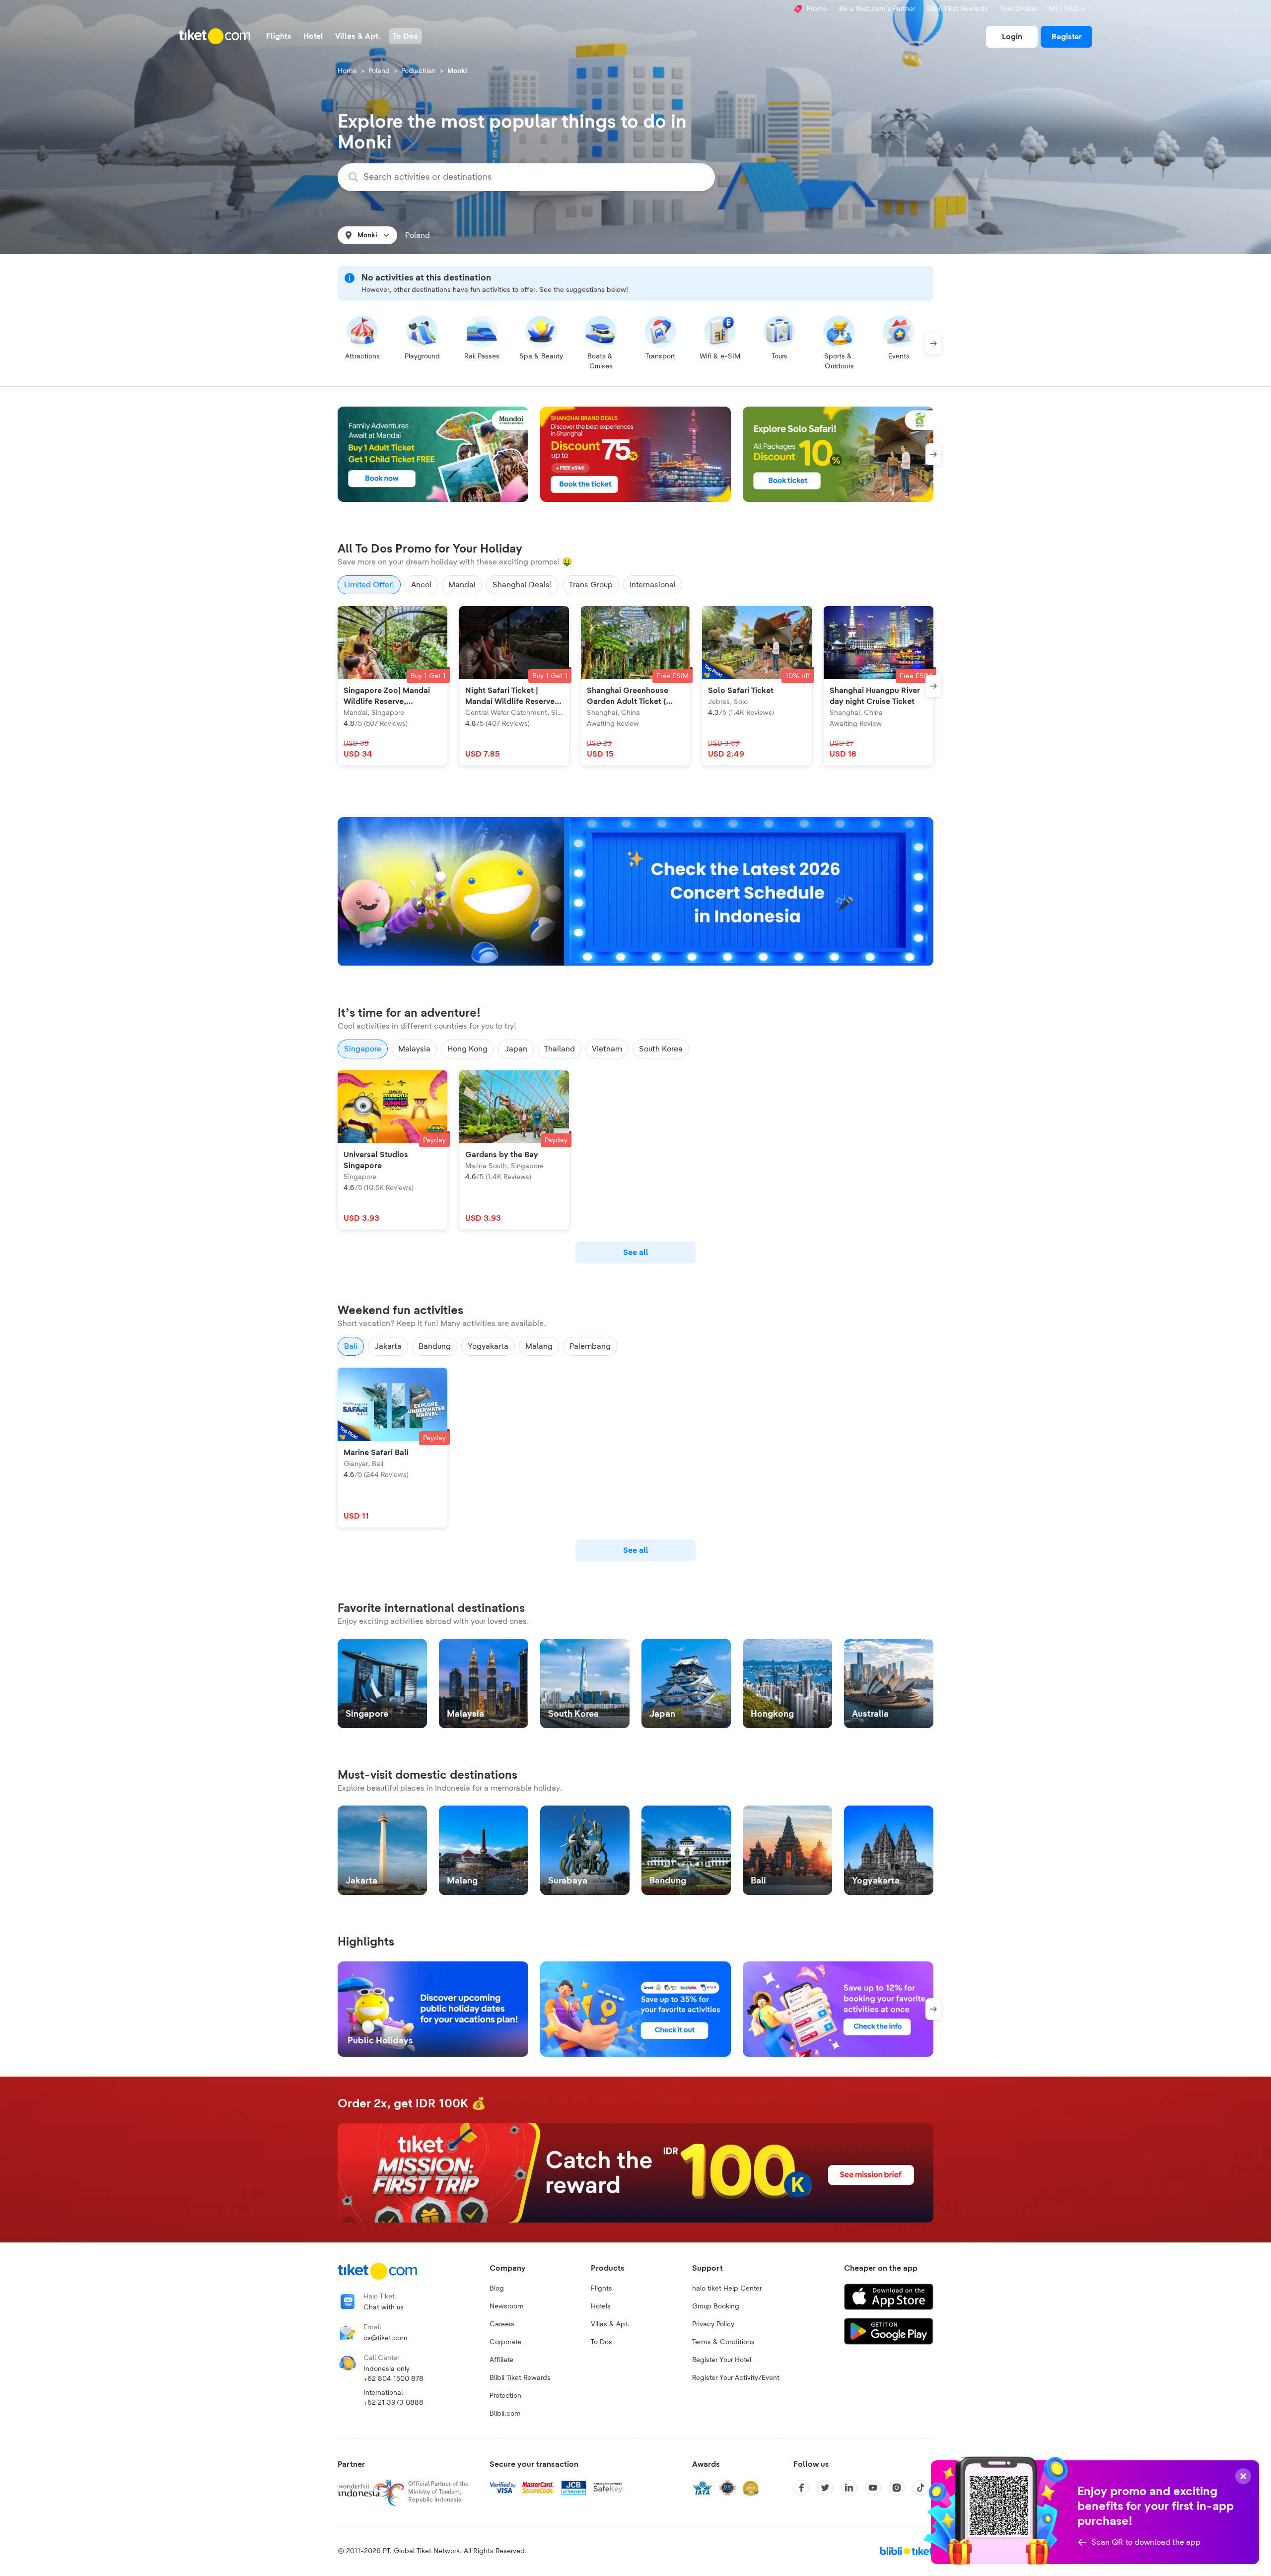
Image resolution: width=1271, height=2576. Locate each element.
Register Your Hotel (722, 2360)
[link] (1012, 37)
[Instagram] (897, 2488)
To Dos (601, 2342)
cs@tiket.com (386, 2338)
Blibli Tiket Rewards (957, 9)
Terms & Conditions (723, 2342)
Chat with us (384, 2307)
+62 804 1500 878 (393, 2379)
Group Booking (716, 2306)
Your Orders (1019, 9)
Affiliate (501, 2360)
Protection (505, 2396)
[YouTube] (873, 2488)
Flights (601, 2289)
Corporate (505, 2342)
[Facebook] (801, 2488)
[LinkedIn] (849, 2488)
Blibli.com (505, 2414)
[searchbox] (532, 177)
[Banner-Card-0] (635, 892)
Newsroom (507, 2306)
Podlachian (419, 71)
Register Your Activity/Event (736, 2378)
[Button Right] (933, 344)
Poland (379, 71)
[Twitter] (825, 2488)
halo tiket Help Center (727, 2289)
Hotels (601, 2306)
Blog (497, 2289)
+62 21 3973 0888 (393, 2403)
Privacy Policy (713, 2324)
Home (347, 71)
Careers (502, 2324)
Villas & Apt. (610, 2324)
